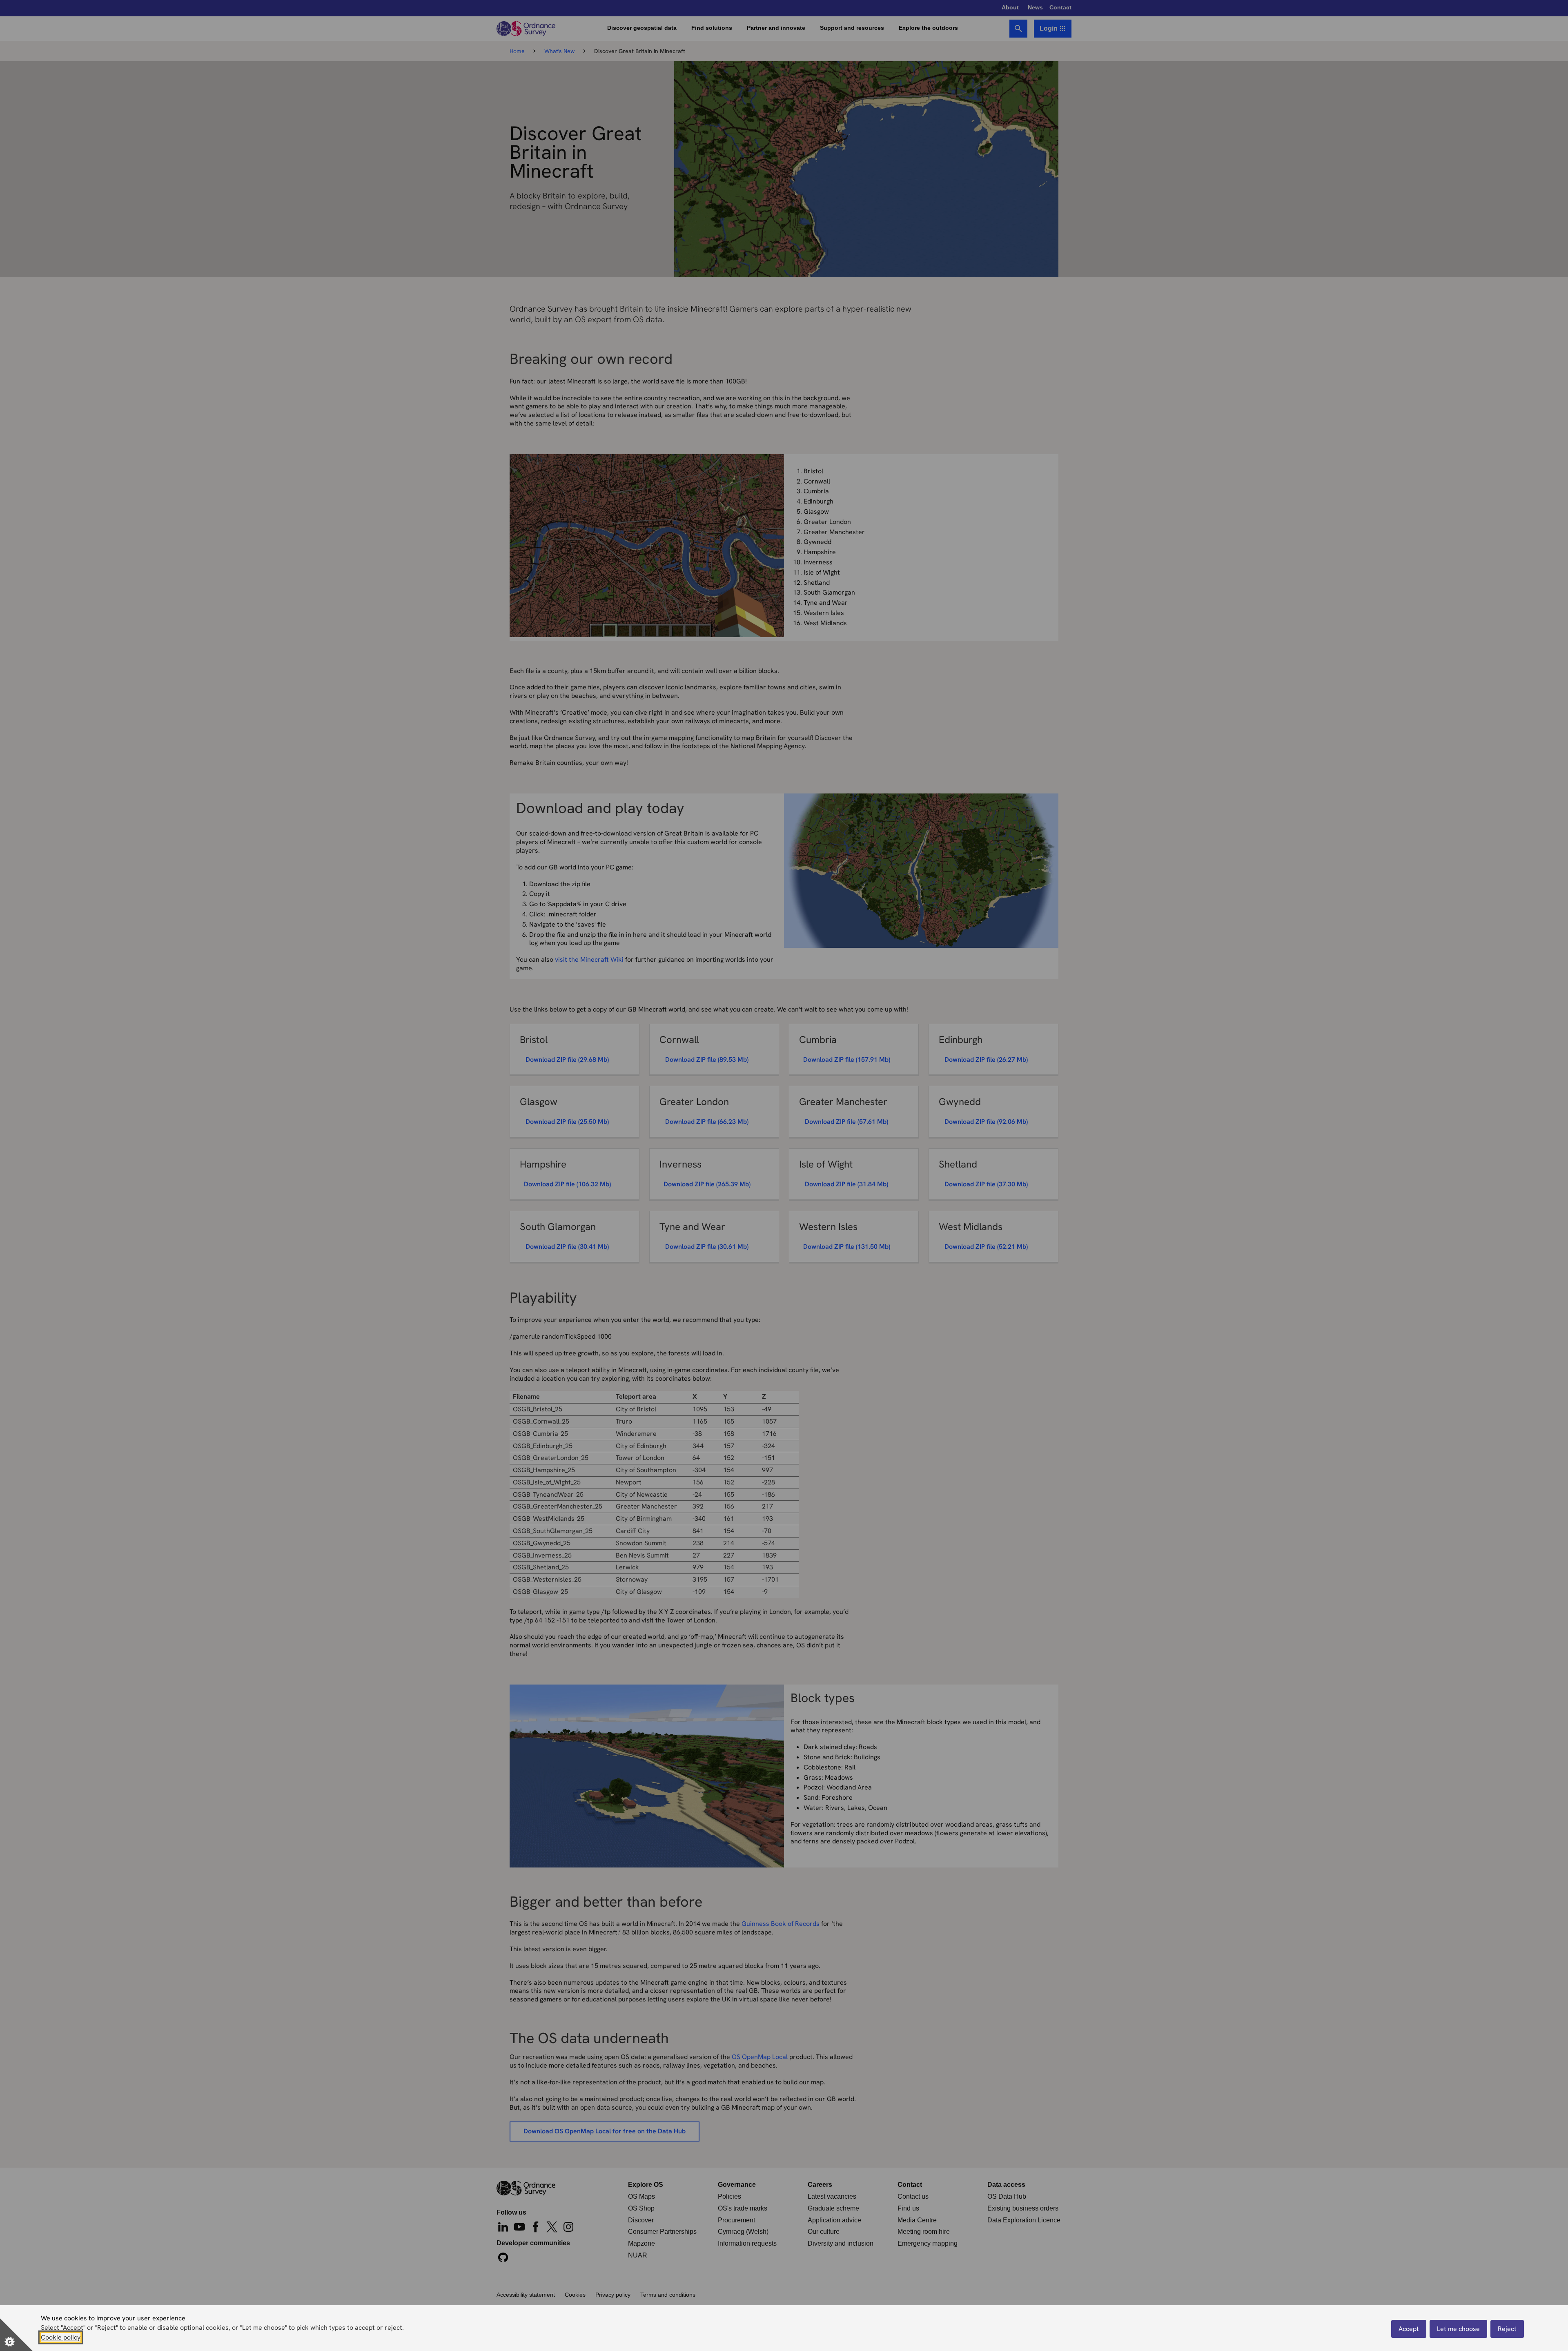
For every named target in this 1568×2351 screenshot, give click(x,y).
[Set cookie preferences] (16, 2335)
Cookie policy (61, 2337)
